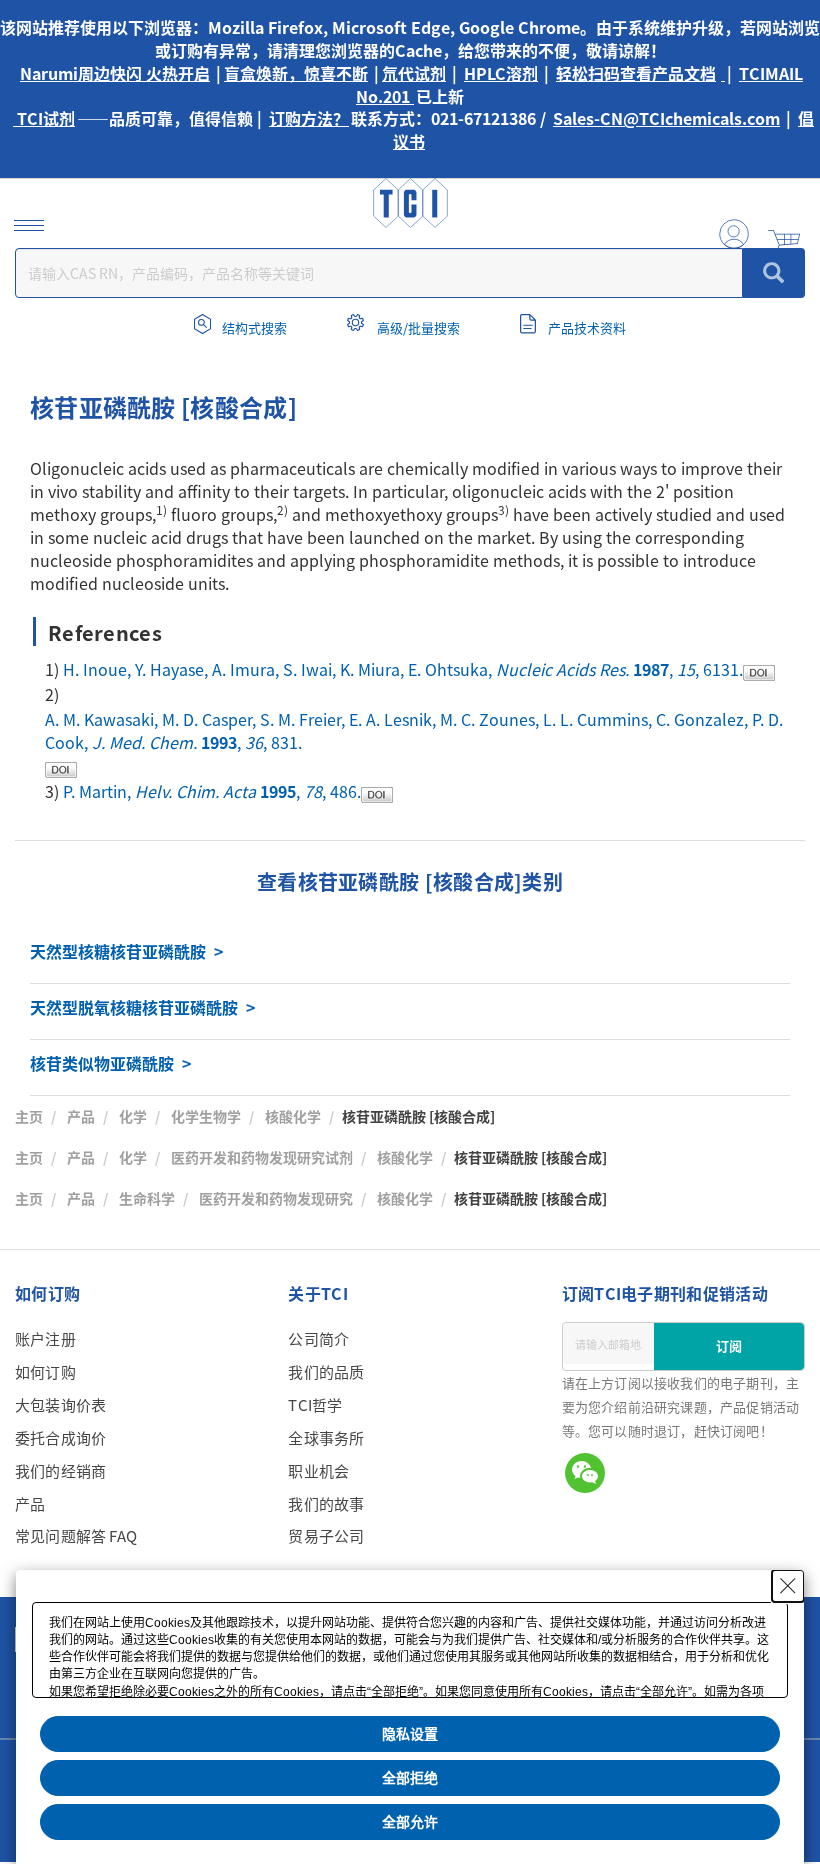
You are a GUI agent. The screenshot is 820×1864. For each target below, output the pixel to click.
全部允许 (410, 1822)
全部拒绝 (410, 1778)
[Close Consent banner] (788, 1586)
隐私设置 (410, 1734)
